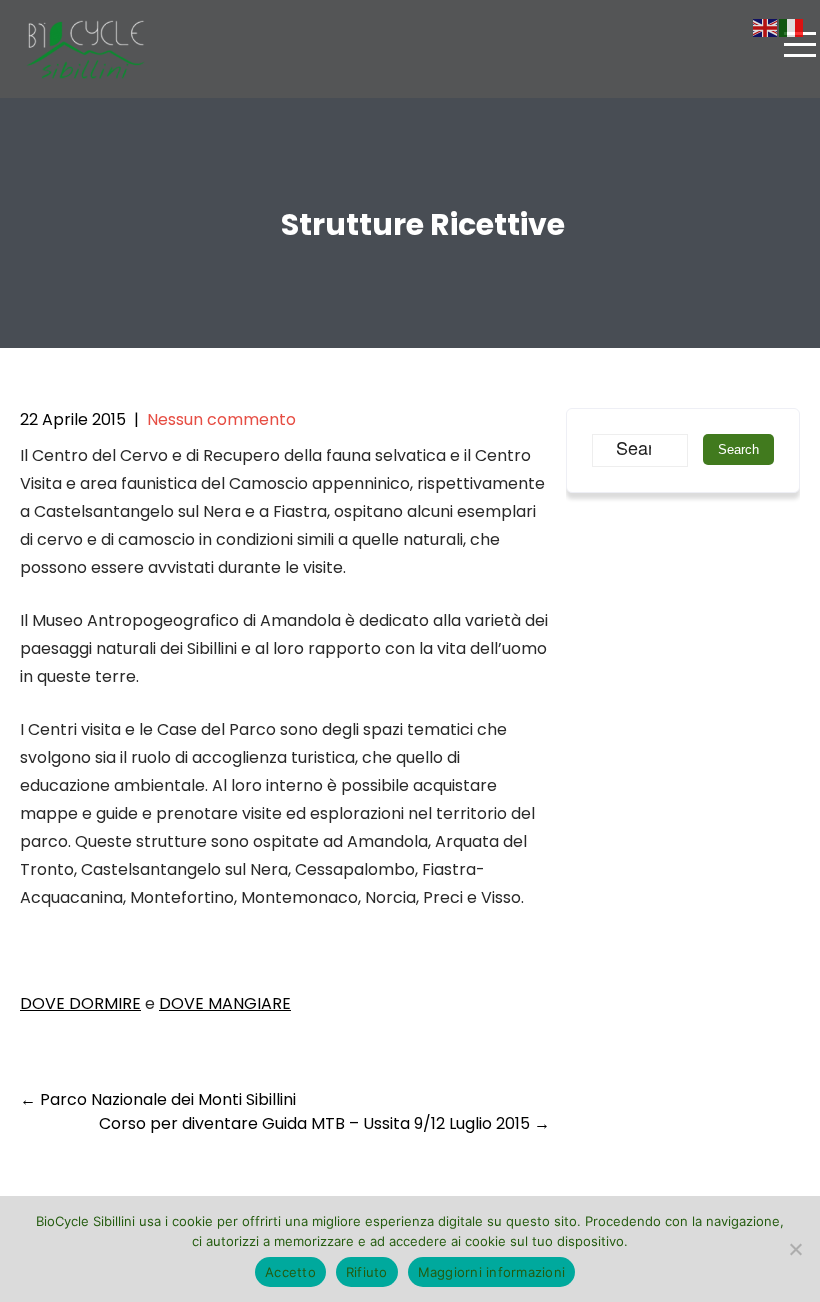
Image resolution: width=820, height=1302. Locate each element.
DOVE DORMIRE (80, 1003)
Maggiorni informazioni (492, 1272)
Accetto (290, 1272)
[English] (766, 26)
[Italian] (792, 26)
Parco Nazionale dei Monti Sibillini (158, 1099)
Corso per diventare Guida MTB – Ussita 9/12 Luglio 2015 (324, 1123)
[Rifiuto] (795, 1249)
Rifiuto (367, 1272)
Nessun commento (221, 419)
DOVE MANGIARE (225, 1003)
